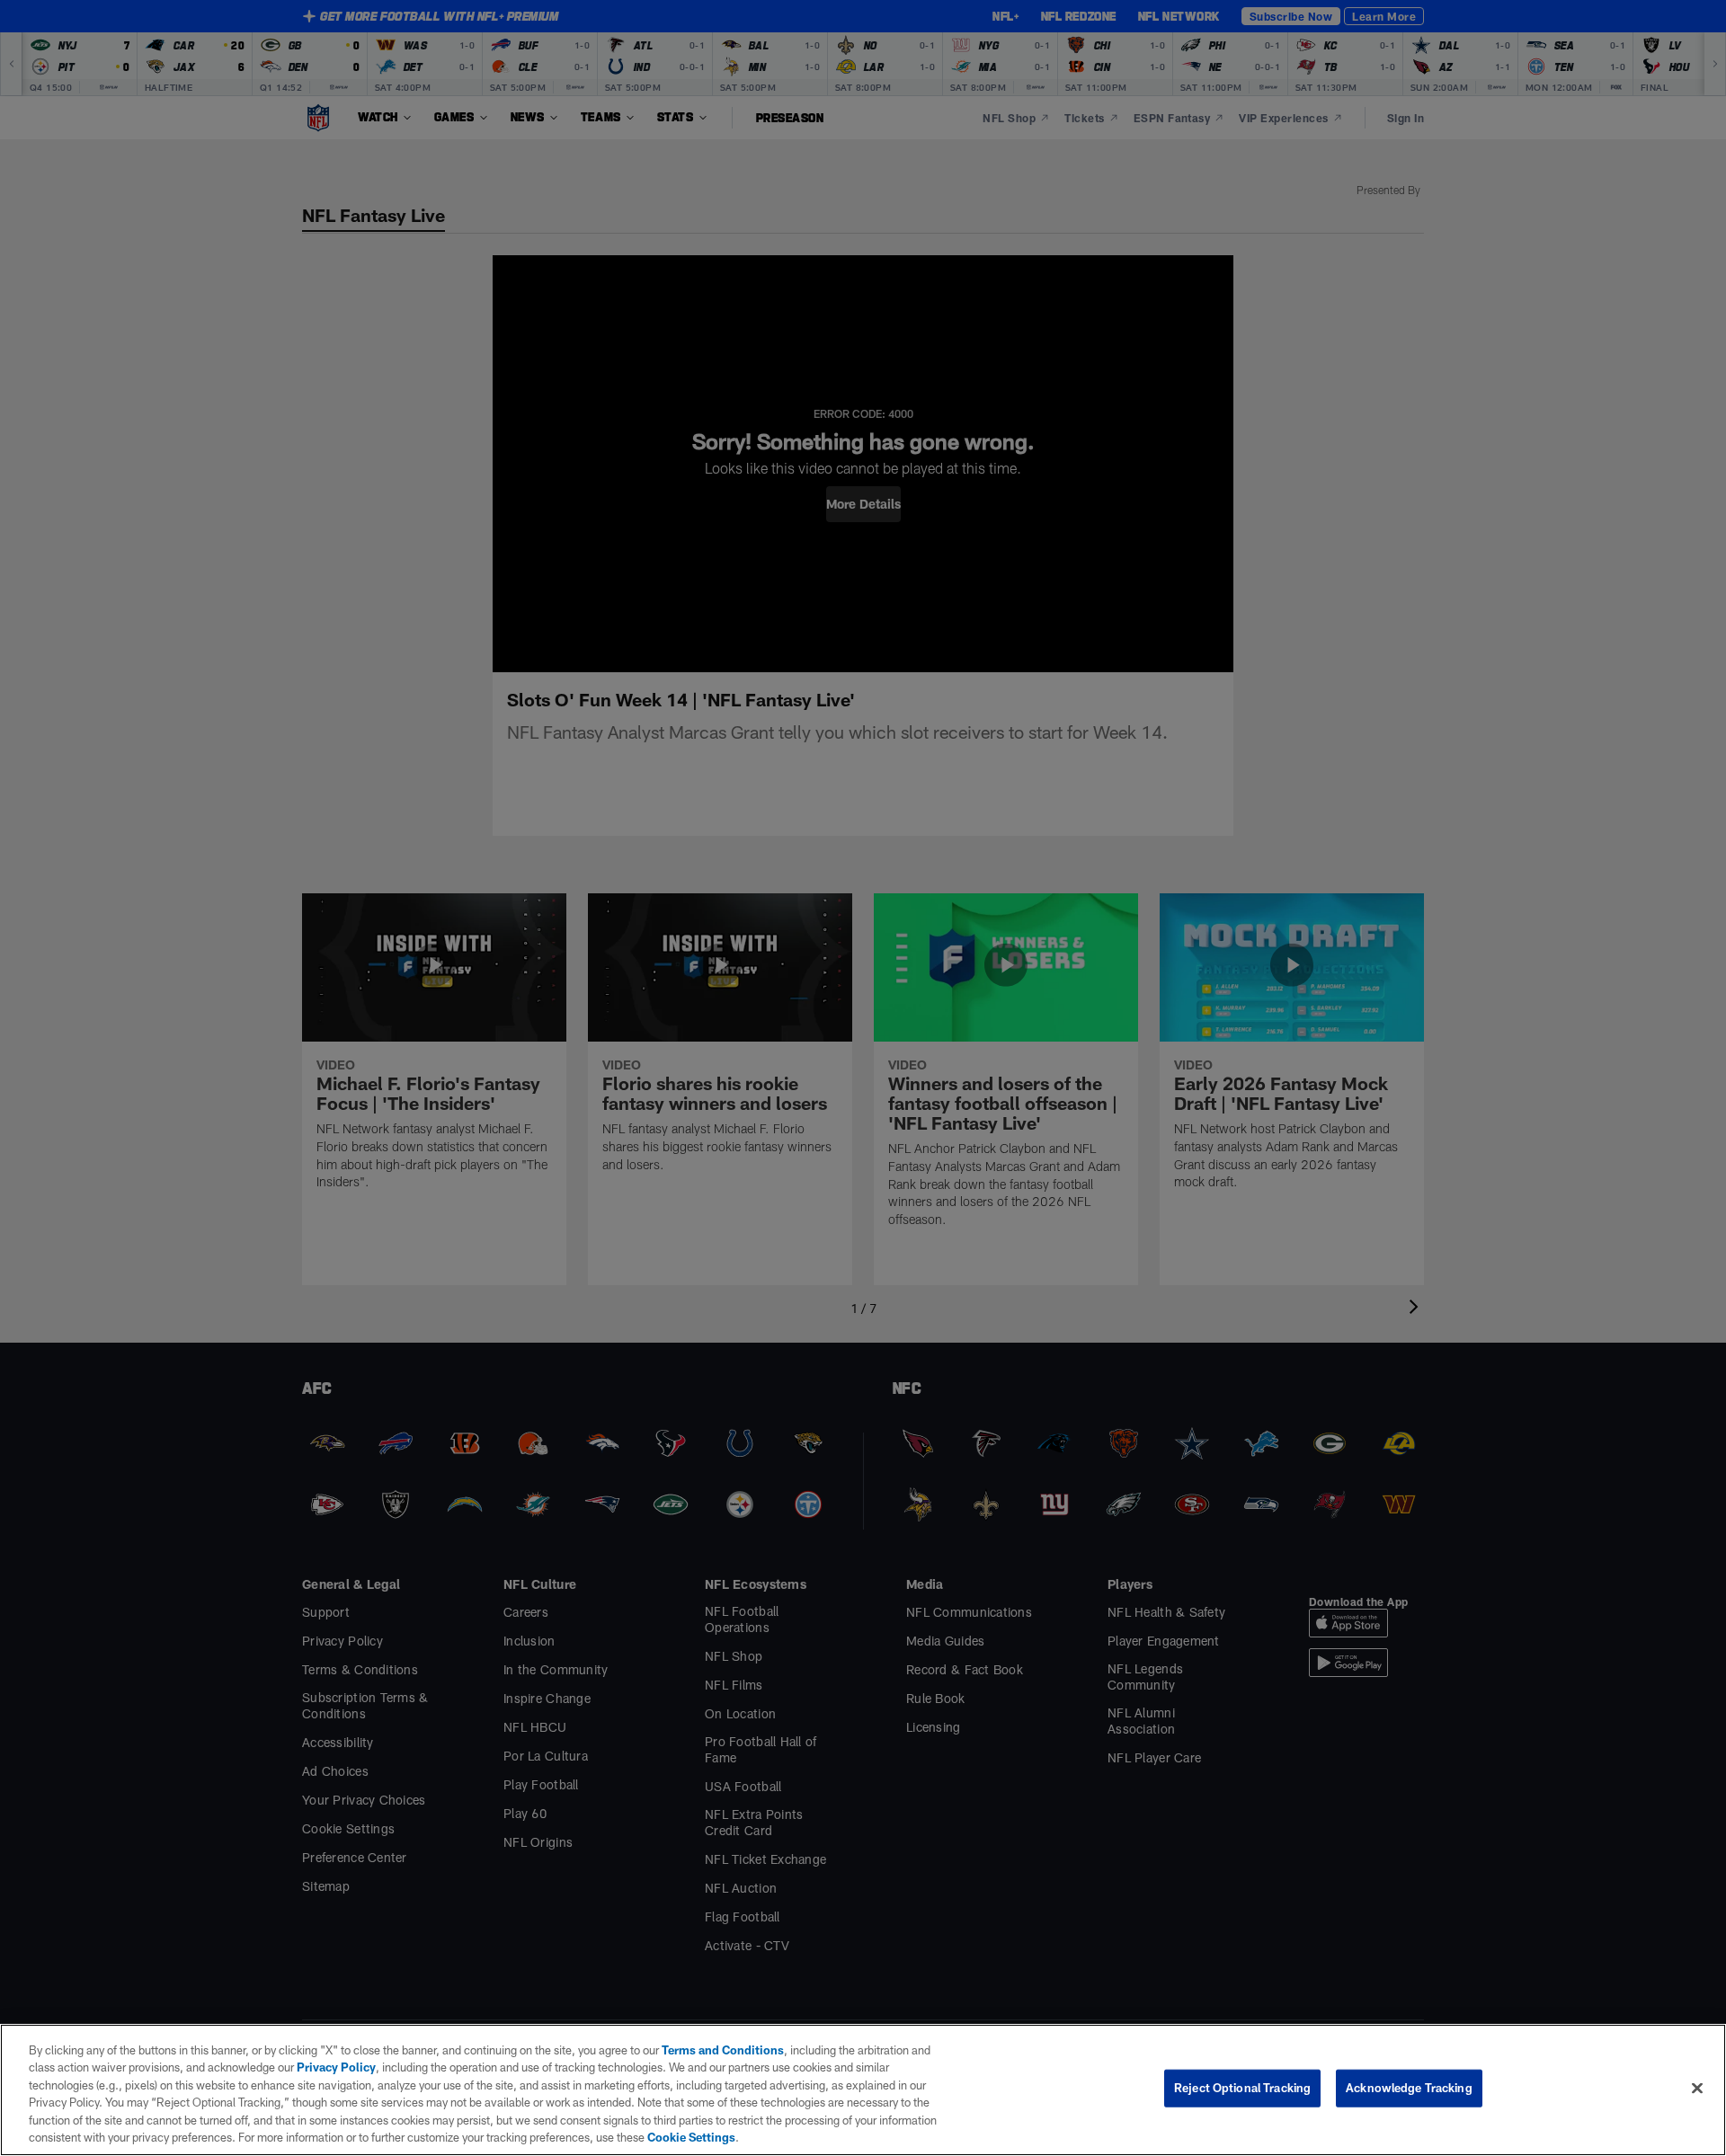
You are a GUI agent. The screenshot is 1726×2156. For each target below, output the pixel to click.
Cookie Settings (691, 2137)
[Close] (1697, 2089)
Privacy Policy (336, 2067)
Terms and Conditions (723, 2050)
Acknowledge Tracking (1409, 2088)
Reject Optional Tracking (1242, 2088)
